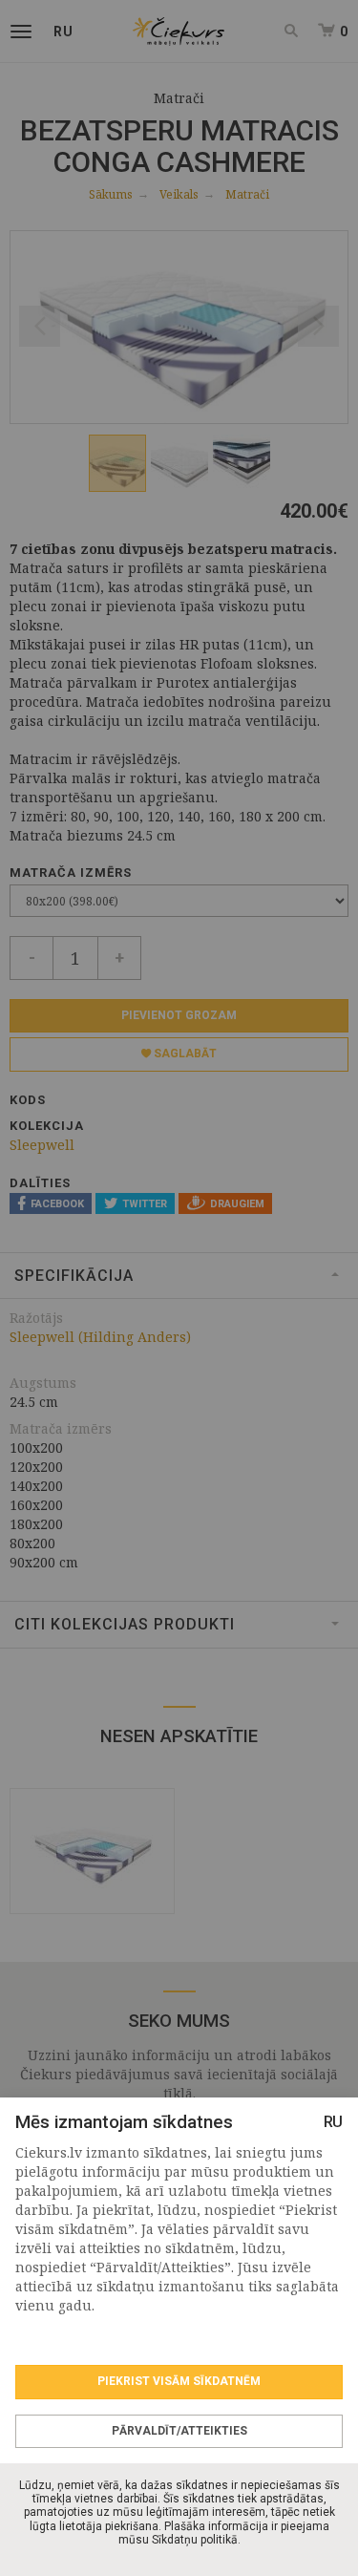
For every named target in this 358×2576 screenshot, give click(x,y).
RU (333, 2122)
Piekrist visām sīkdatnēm (179, 2381)
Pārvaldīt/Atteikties (179, 2431)
